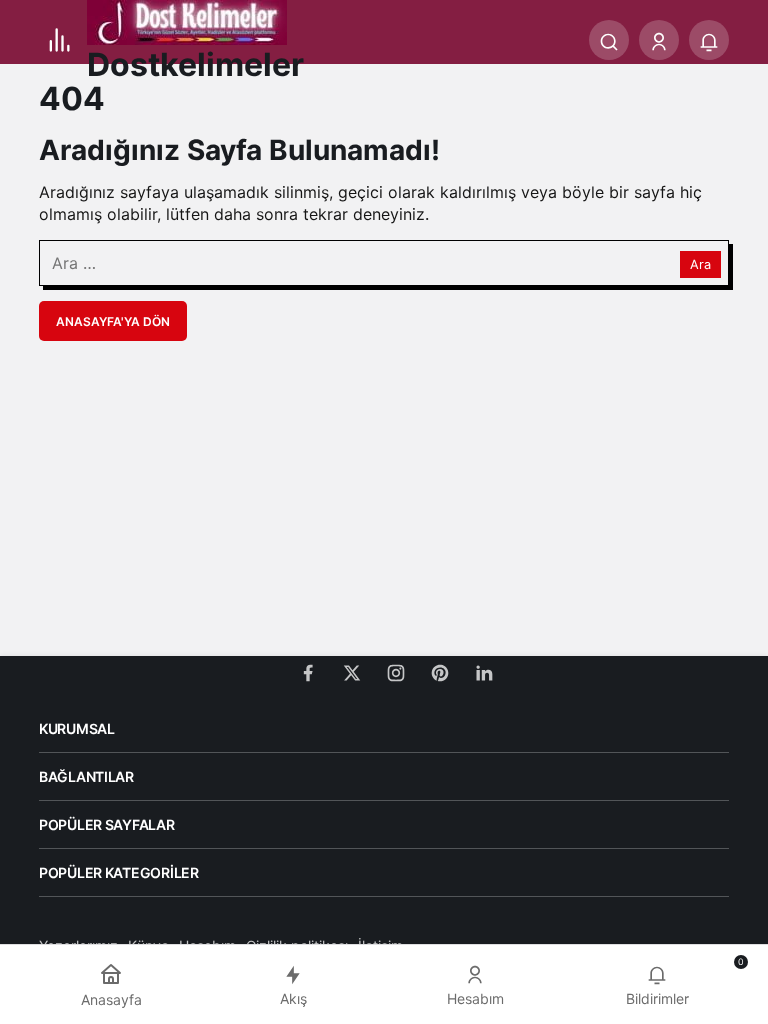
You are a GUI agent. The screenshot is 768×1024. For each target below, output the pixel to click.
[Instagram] (396, 670)
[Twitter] (352, 670)
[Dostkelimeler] (187, 21)
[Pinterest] (440, 670)
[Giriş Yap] (659, 40)
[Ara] (609, 40)
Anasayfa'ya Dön (113, 321)
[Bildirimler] (709, 40)
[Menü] (59, 40)
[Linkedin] (484, 670)
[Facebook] (308, 670)
